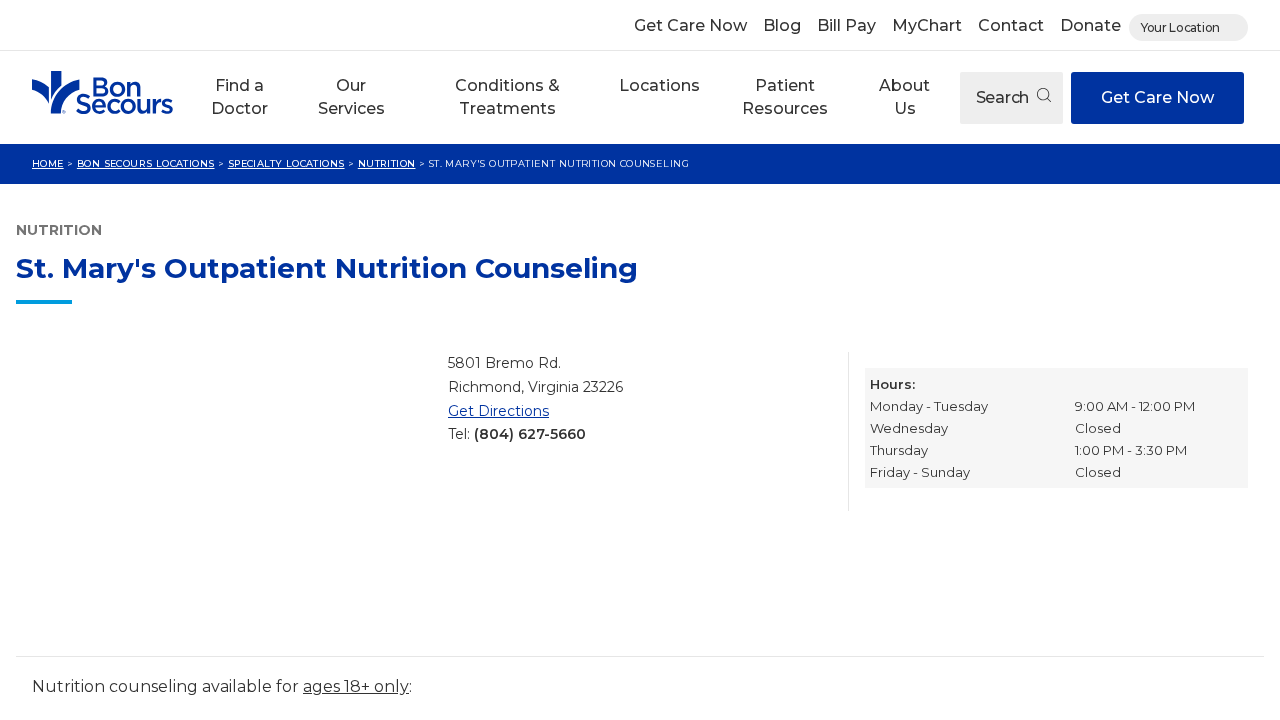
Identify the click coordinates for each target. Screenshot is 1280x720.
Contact (1011, 25)
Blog (782, 25)
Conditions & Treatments (507, 96)
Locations (659, 85)
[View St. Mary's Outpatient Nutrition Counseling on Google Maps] (224, 496)
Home (48, 163)
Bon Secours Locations (146, 163)
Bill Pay (846, 25)
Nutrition (387, 163)
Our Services (351, 96)
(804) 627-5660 (530, 434)
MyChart (927, 25)
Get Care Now (690, 25)
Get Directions (498, 411)
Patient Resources (785, 96)
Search (1004, 97)
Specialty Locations (286, 163)
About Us (904, 96)
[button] (239, 97)
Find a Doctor (239, 96)
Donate (1090, 25)
